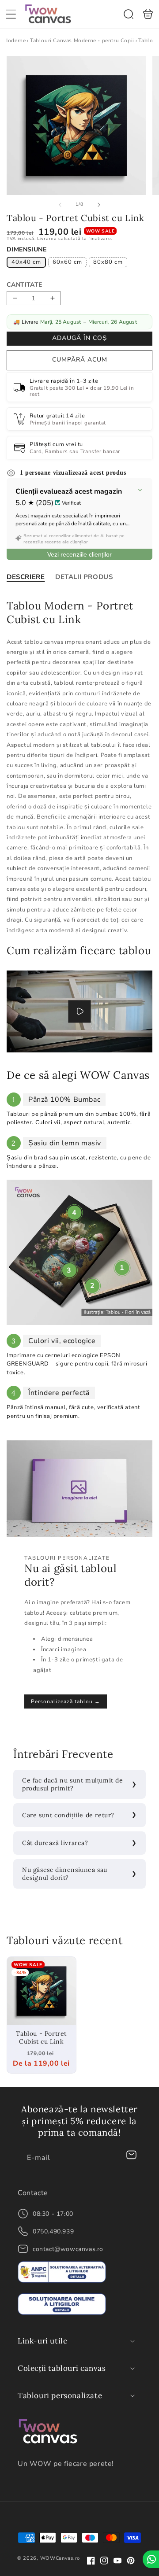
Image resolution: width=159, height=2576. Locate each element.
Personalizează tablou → (66, 1701)
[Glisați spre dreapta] (99, 205)
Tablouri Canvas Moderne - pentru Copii (82, 41)
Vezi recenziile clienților (79, 554)
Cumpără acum (80, 360)
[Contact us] (151, 2559)
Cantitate (25, 285)
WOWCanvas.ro (60, 2558)
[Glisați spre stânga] (60, 205)
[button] (11, 14)
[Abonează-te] (131, 2155)
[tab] (26, 577)
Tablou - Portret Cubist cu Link (42, 1991)
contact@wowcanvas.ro (68, 2249)
